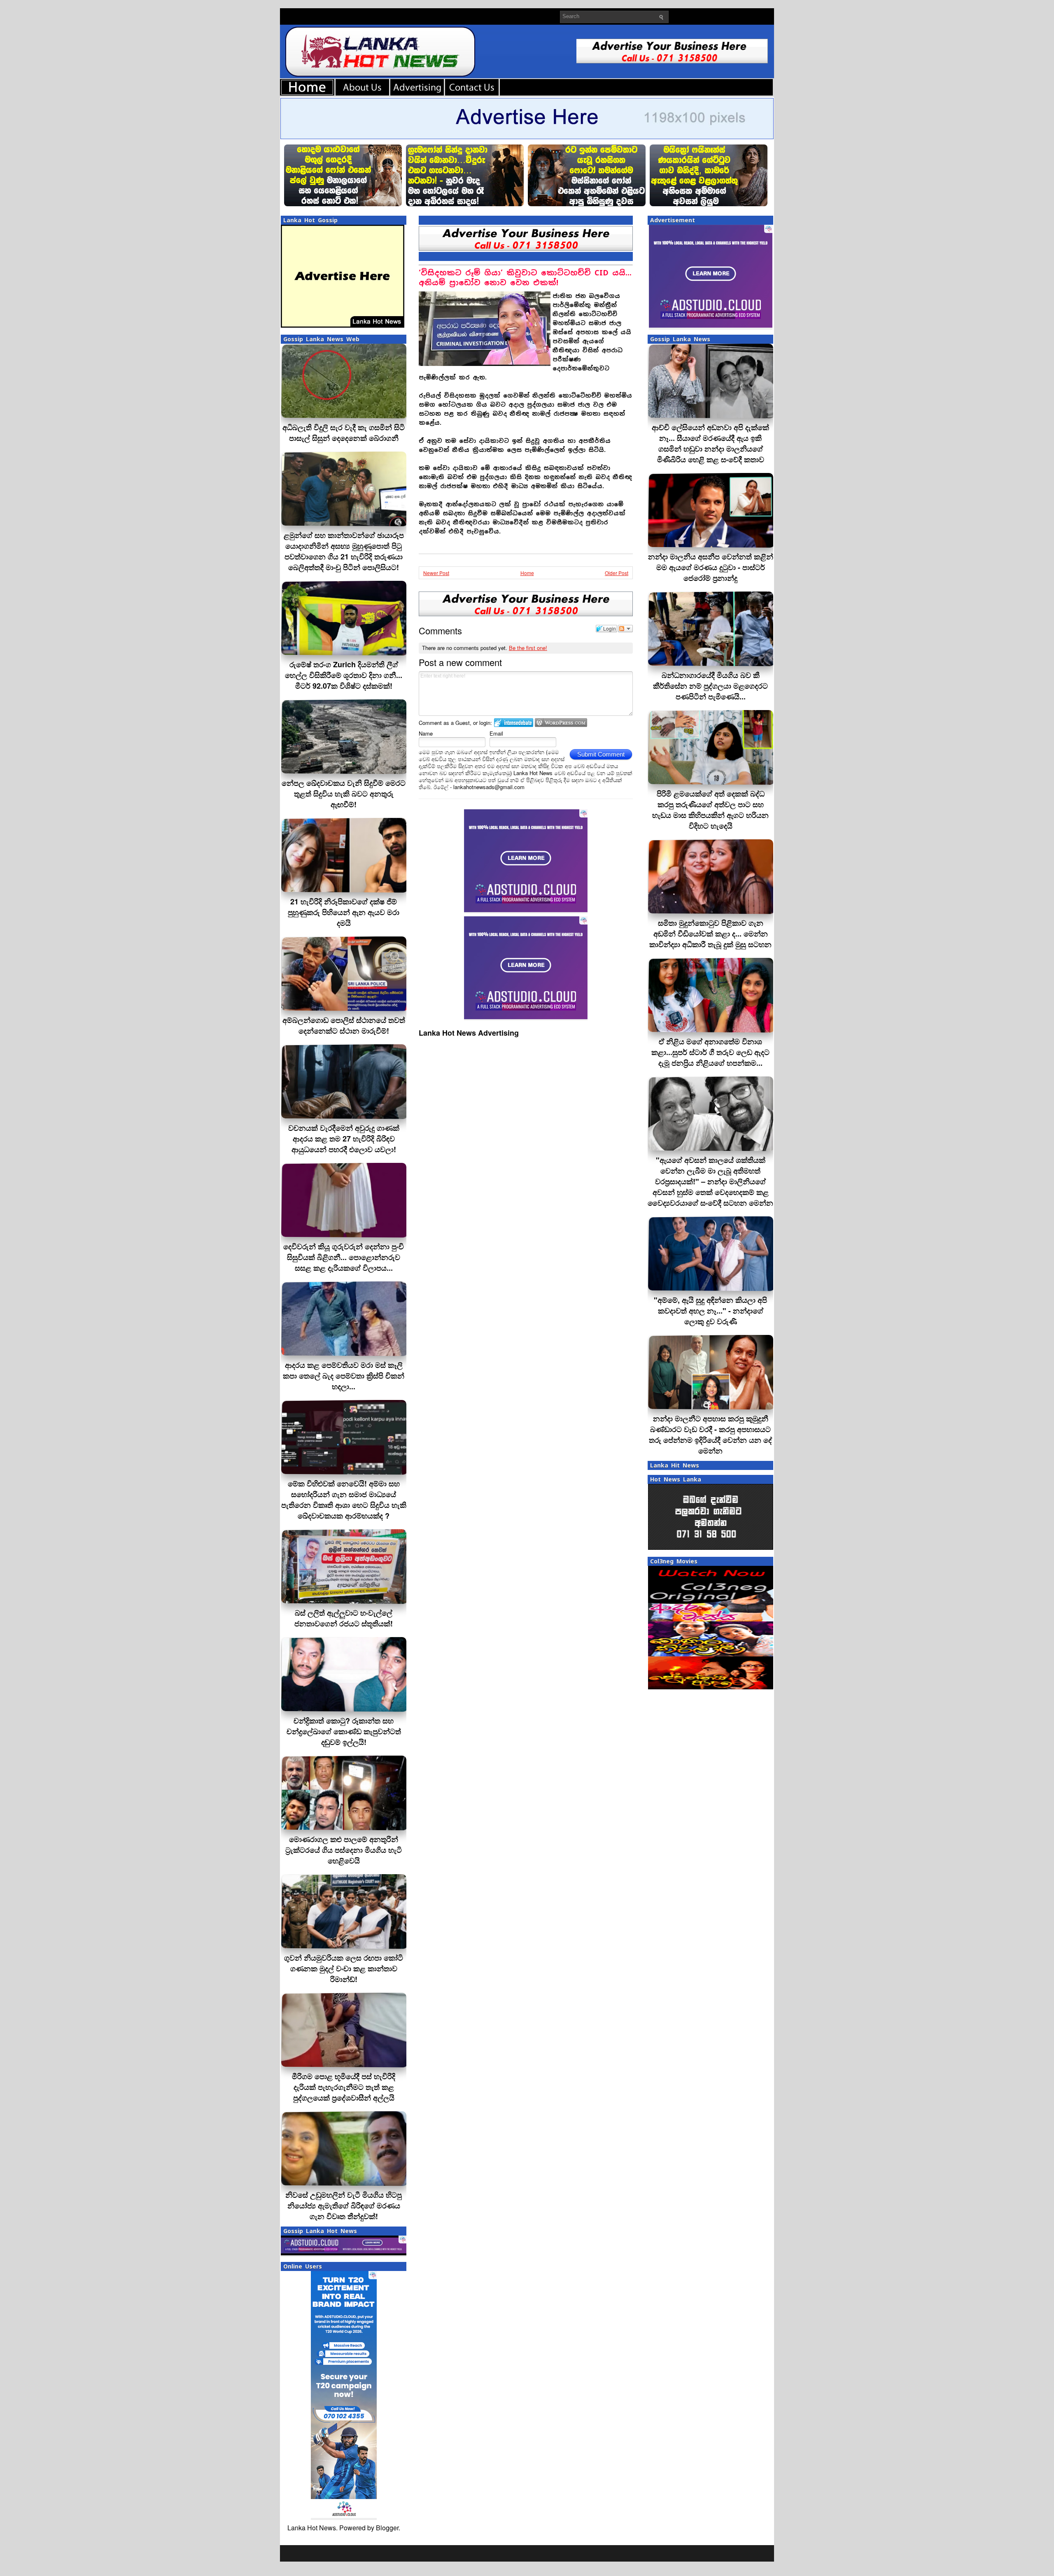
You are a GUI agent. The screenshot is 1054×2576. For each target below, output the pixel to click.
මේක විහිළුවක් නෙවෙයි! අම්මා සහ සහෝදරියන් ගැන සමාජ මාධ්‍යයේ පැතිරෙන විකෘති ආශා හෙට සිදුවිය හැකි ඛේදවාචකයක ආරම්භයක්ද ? (344, 1500)
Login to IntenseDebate (514, 723)
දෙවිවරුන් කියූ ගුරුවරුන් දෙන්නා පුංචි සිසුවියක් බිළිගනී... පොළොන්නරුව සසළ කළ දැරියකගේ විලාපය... (344, 1257)
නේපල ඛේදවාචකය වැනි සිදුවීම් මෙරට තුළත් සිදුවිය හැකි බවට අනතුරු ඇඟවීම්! (344, 794)
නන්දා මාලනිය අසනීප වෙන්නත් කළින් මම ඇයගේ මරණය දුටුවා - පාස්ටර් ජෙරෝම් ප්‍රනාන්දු (711, 567)
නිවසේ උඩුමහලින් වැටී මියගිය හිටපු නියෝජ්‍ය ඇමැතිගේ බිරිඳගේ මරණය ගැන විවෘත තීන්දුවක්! (344, 2206)
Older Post (617, 573)
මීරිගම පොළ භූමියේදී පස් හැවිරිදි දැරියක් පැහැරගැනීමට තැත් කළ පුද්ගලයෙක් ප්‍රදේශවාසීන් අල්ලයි (344, 2087)
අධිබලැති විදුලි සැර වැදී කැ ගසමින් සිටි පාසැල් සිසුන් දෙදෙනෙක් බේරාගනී (344, 433)
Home (527, 573)
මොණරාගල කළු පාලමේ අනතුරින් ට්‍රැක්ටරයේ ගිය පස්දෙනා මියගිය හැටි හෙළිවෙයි (344, 1850)
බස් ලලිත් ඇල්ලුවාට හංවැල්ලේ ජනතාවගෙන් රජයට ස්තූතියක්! (344, 1618)
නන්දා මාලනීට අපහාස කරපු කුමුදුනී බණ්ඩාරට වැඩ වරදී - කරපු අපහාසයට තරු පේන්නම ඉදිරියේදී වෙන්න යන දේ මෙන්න (710, 1435)
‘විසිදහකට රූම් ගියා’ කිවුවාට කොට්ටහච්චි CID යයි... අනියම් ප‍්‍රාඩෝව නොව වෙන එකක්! (525, 278)
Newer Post (436, 573)
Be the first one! (528, 648)
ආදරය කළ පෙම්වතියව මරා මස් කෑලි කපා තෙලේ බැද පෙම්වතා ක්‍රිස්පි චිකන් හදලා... (344, 1376)
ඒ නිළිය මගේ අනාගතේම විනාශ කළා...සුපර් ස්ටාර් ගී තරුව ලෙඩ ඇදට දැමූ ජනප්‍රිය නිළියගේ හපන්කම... (710, 1052)
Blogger (387, 2528)
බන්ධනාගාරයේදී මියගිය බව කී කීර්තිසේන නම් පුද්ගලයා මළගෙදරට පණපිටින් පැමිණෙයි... (710, 686)
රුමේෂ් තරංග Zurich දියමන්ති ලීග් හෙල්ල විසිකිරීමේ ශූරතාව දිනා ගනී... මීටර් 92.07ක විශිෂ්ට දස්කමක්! (344, 675)
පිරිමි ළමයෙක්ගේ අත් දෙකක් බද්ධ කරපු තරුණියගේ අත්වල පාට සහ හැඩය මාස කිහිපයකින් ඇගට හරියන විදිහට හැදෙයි (710, 810)
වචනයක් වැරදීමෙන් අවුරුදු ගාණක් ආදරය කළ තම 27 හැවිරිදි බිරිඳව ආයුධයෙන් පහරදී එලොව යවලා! (344, 1139)
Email (496, 733)
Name (426, 733)
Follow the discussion (625, 629)
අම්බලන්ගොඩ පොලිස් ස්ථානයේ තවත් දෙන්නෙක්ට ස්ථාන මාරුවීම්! (344, 1025)
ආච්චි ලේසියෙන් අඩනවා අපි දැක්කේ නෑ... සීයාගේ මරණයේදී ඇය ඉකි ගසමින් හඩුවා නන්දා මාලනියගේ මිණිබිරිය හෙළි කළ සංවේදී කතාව (710, 443)
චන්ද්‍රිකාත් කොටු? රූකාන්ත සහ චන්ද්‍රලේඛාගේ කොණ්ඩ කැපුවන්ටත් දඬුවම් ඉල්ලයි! (344, 1731)
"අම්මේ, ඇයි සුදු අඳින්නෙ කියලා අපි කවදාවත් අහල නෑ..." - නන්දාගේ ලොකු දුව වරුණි (710, 1311)
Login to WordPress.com (561, 723)
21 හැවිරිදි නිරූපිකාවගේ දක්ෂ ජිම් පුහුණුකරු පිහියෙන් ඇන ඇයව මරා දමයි (344, 912)
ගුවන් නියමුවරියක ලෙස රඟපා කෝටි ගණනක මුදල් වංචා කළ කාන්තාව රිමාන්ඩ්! (344, 1968)
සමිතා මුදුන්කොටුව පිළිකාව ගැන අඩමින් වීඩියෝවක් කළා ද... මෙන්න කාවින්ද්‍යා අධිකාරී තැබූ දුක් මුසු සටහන (710, 934)
